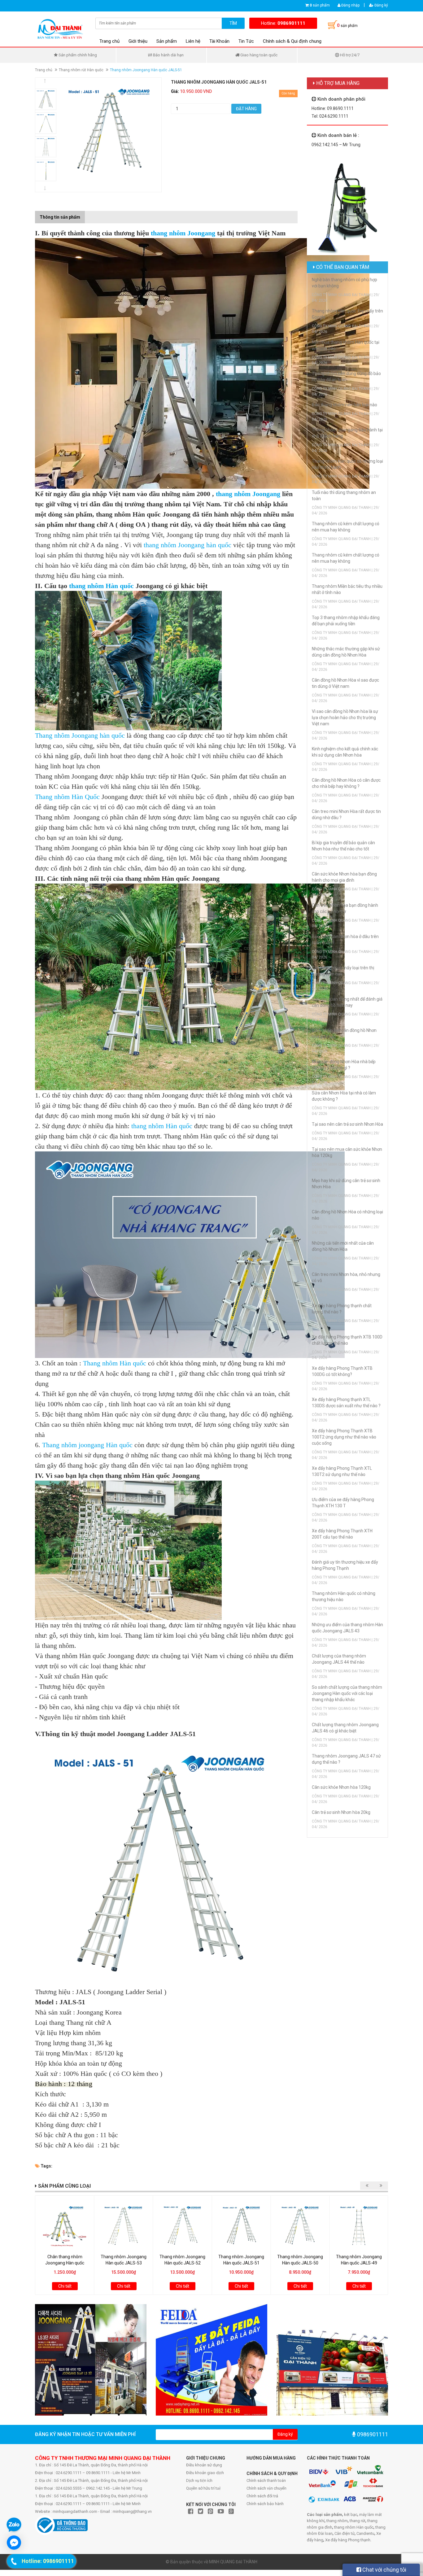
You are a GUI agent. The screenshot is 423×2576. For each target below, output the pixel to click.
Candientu (365, 2533)
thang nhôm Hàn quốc (102, 586)
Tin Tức (246, 41)
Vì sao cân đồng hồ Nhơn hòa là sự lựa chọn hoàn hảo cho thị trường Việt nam (345, 718)
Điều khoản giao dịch (205, 2473)
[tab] (89, 214)
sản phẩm (320, 5)
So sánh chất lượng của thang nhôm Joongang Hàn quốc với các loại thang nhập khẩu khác (347, 1693)
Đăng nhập (350, 5)
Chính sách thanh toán (266, 2480)
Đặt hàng (246, 109)
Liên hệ (193, 41)
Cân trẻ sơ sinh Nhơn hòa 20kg (341, 1812)
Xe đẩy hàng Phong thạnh (348, 2540)
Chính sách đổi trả (262, 2496)
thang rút (358, 2521)
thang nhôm (337, 2521)
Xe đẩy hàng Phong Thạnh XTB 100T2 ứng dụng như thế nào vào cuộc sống (344, 1437)
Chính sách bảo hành (265, 2504)
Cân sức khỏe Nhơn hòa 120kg (341, 1787)
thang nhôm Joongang (184, 233)
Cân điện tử (345, 2533)
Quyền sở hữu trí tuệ (203, 2488)
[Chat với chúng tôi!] (14, 2543)
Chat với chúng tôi (384, 2570)
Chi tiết (65, 2286)
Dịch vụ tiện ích (199, 2480)
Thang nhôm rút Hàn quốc (81, 70)
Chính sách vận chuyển (266, 2488)
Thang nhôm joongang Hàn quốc (87, 1445)
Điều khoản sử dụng (204, 2465)
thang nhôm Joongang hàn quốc (188, 545)
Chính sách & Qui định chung (292, 41)
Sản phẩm (167, 41)
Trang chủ (109, 41)
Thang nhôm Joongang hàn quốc (81, 735)
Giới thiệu (138, 41)
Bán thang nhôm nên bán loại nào (345, 405)
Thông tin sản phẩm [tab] (60, 217)
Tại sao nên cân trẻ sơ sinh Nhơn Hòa (347, 1124)
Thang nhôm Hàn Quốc (67, 797)
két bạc (351, 2515)
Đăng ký (381, 5)
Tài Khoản (219, 41)
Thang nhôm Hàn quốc (115, 1363)
